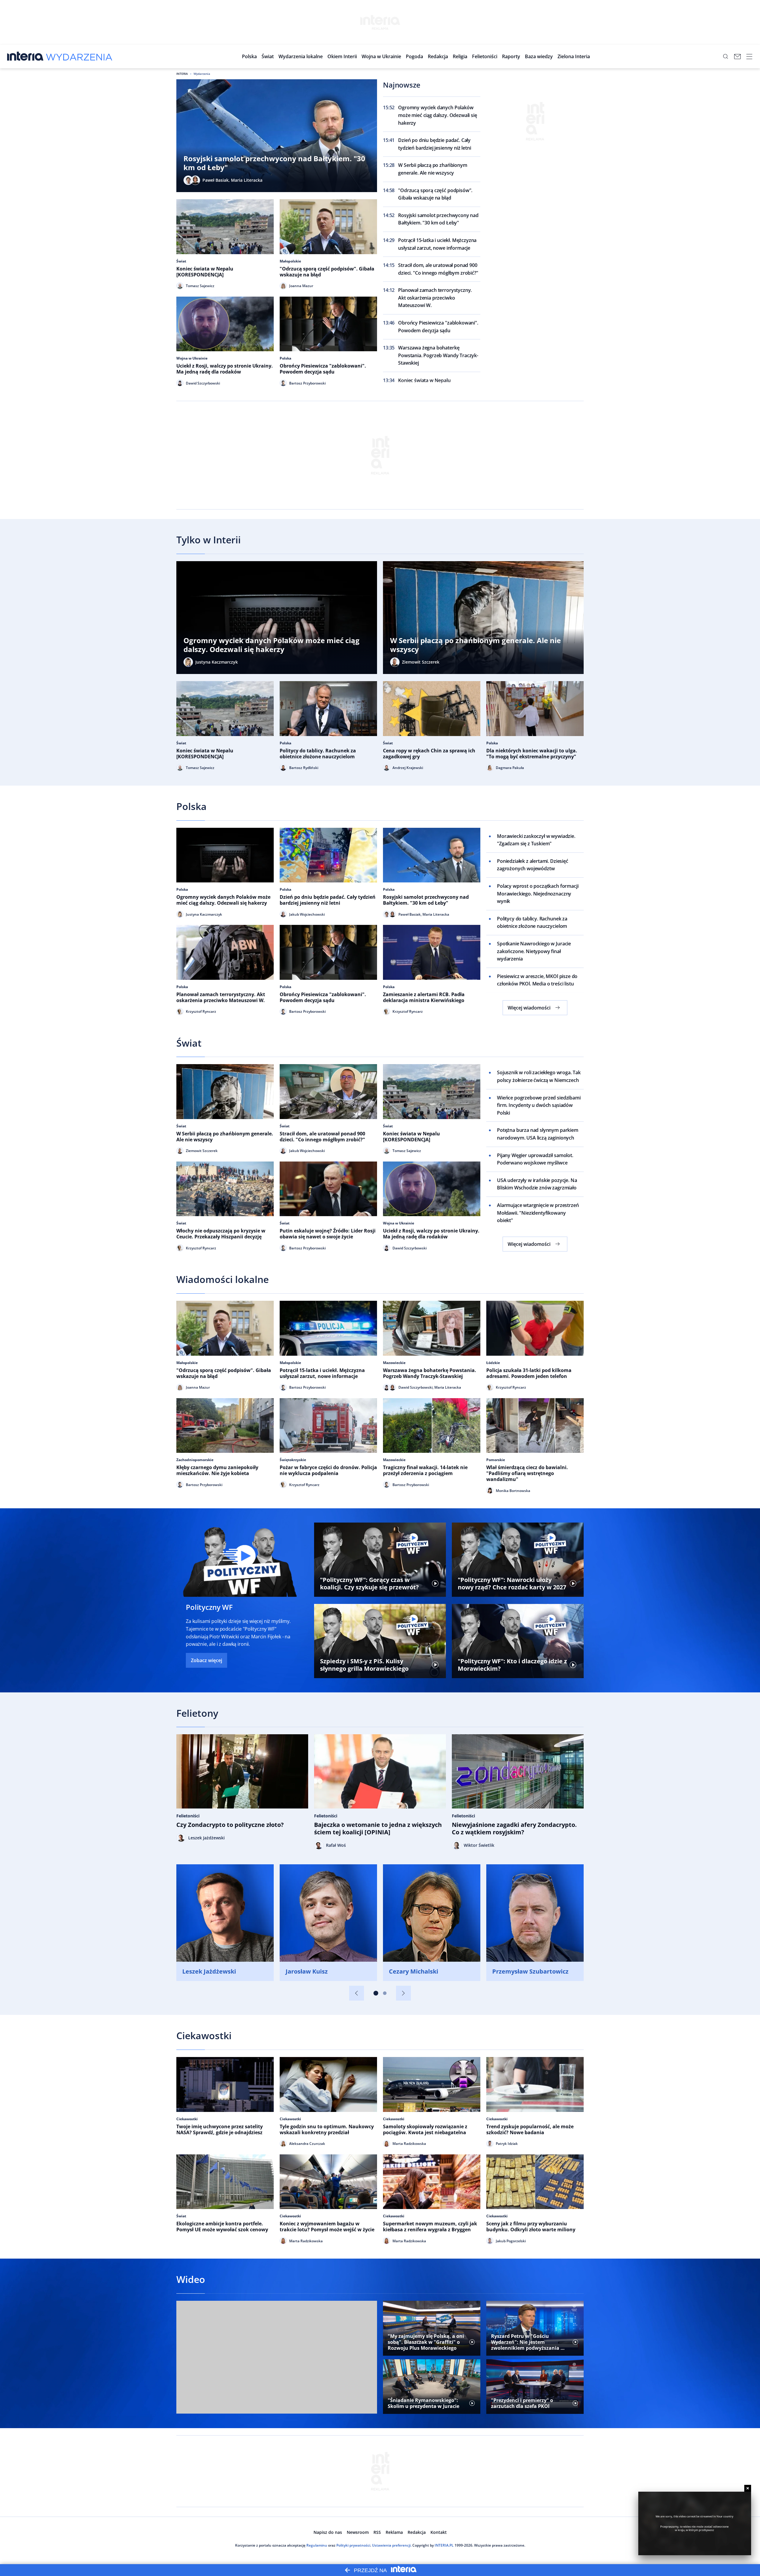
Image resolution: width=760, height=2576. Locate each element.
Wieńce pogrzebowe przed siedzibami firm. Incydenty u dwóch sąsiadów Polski (539, 1105)
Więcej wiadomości (529, 1008)
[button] (301, 56)
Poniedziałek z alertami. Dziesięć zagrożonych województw (533, 865)
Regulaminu (317, 2545)
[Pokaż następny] (403, 1993)
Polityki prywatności (353, 2545)
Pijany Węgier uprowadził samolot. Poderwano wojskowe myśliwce (535, 1159)
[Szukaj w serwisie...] (726, 56)
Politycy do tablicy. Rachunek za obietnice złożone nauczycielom (532, 923)
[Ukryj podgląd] (748, 2488)
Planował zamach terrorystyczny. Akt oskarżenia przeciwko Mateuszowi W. (435, 298)
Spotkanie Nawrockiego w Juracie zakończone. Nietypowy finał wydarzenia (534, 951)
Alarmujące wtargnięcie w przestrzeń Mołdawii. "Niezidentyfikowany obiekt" (538, 1213)
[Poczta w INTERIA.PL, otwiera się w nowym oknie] (737, 56)
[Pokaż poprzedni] (357, 1993)
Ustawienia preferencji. (392, 2545)
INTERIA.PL (444, 2545)
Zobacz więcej (206, 1660)
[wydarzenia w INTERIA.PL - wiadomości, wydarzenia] (79, 56)
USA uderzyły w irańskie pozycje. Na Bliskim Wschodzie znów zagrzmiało (537, 1184)
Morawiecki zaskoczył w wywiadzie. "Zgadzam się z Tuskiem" (536, 840)
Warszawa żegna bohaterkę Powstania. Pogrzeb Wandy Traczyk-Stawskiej (438, 355)
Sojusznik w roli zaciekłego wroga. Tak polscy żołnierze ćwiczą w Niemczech (539, 1076)
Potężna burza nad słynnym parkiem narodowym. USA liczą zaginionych (538, 1134)
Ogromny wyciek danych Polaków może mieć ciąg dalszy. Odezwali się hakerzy (437, 115)
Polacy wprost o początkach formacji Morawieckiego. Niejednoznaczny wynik (538, 894)
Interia (182, 74)
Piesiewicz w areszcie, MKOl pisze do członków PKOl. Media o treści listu (537, 980)
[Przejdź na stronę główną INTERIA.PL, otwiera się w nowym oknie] (25, 56)
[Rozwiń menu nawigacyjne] (749, 56)
